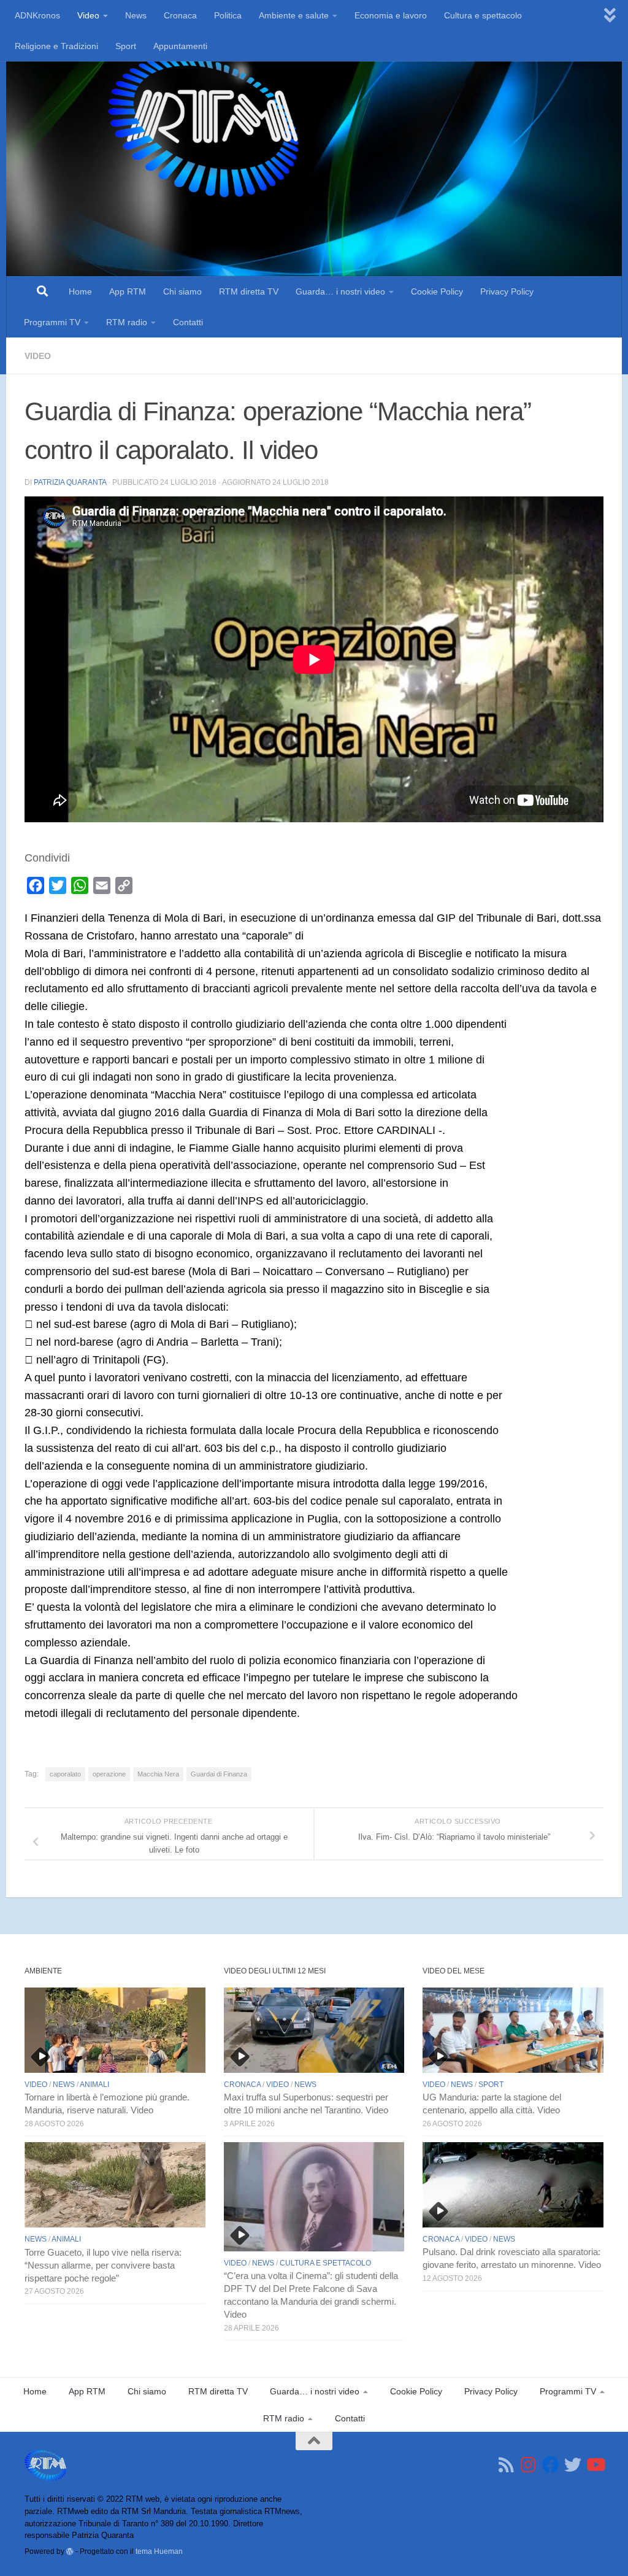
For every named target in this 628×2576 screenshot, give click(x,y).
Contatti (188, 322)
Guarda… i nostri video (340, 291)
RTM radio (127, 322)
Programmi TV (52, 322)
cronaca (242, 2084)
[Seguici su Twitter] (573, 2465)
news (64, 2084)
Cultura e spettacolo (483, 15)
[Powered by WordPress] (70, 2551)
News (136, 15)
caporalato (65, 1774)
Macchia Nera (158, 1774)
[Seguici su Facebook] (551, 2465)
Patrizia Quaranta (70, 482)
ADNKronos (37, 15)
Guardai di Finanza (219, 1774)
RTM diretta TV (249, 291)
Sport (126, 46)
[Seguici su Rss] (507, 2465)
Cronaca (180, 15)
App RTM (128, 291)
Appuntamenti (180, 46)
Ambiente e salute (294, 15)
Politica (228, 15)
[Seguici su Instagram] (529, 2465)
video (38, 356)
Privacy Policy (507, 291)
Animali (94, 2084)
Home (80, 291)
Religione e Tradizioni (56, 46)
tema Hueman (159, 2551)
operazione (109, 1774)
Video (88, 15)
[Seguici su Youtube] (595, 2465)
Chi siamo (182, 291)
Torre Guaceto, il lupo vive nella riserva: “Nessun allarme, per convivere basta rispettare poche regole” (103, 2266)
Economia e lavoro (391, 15)
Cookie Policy (437, 291)
